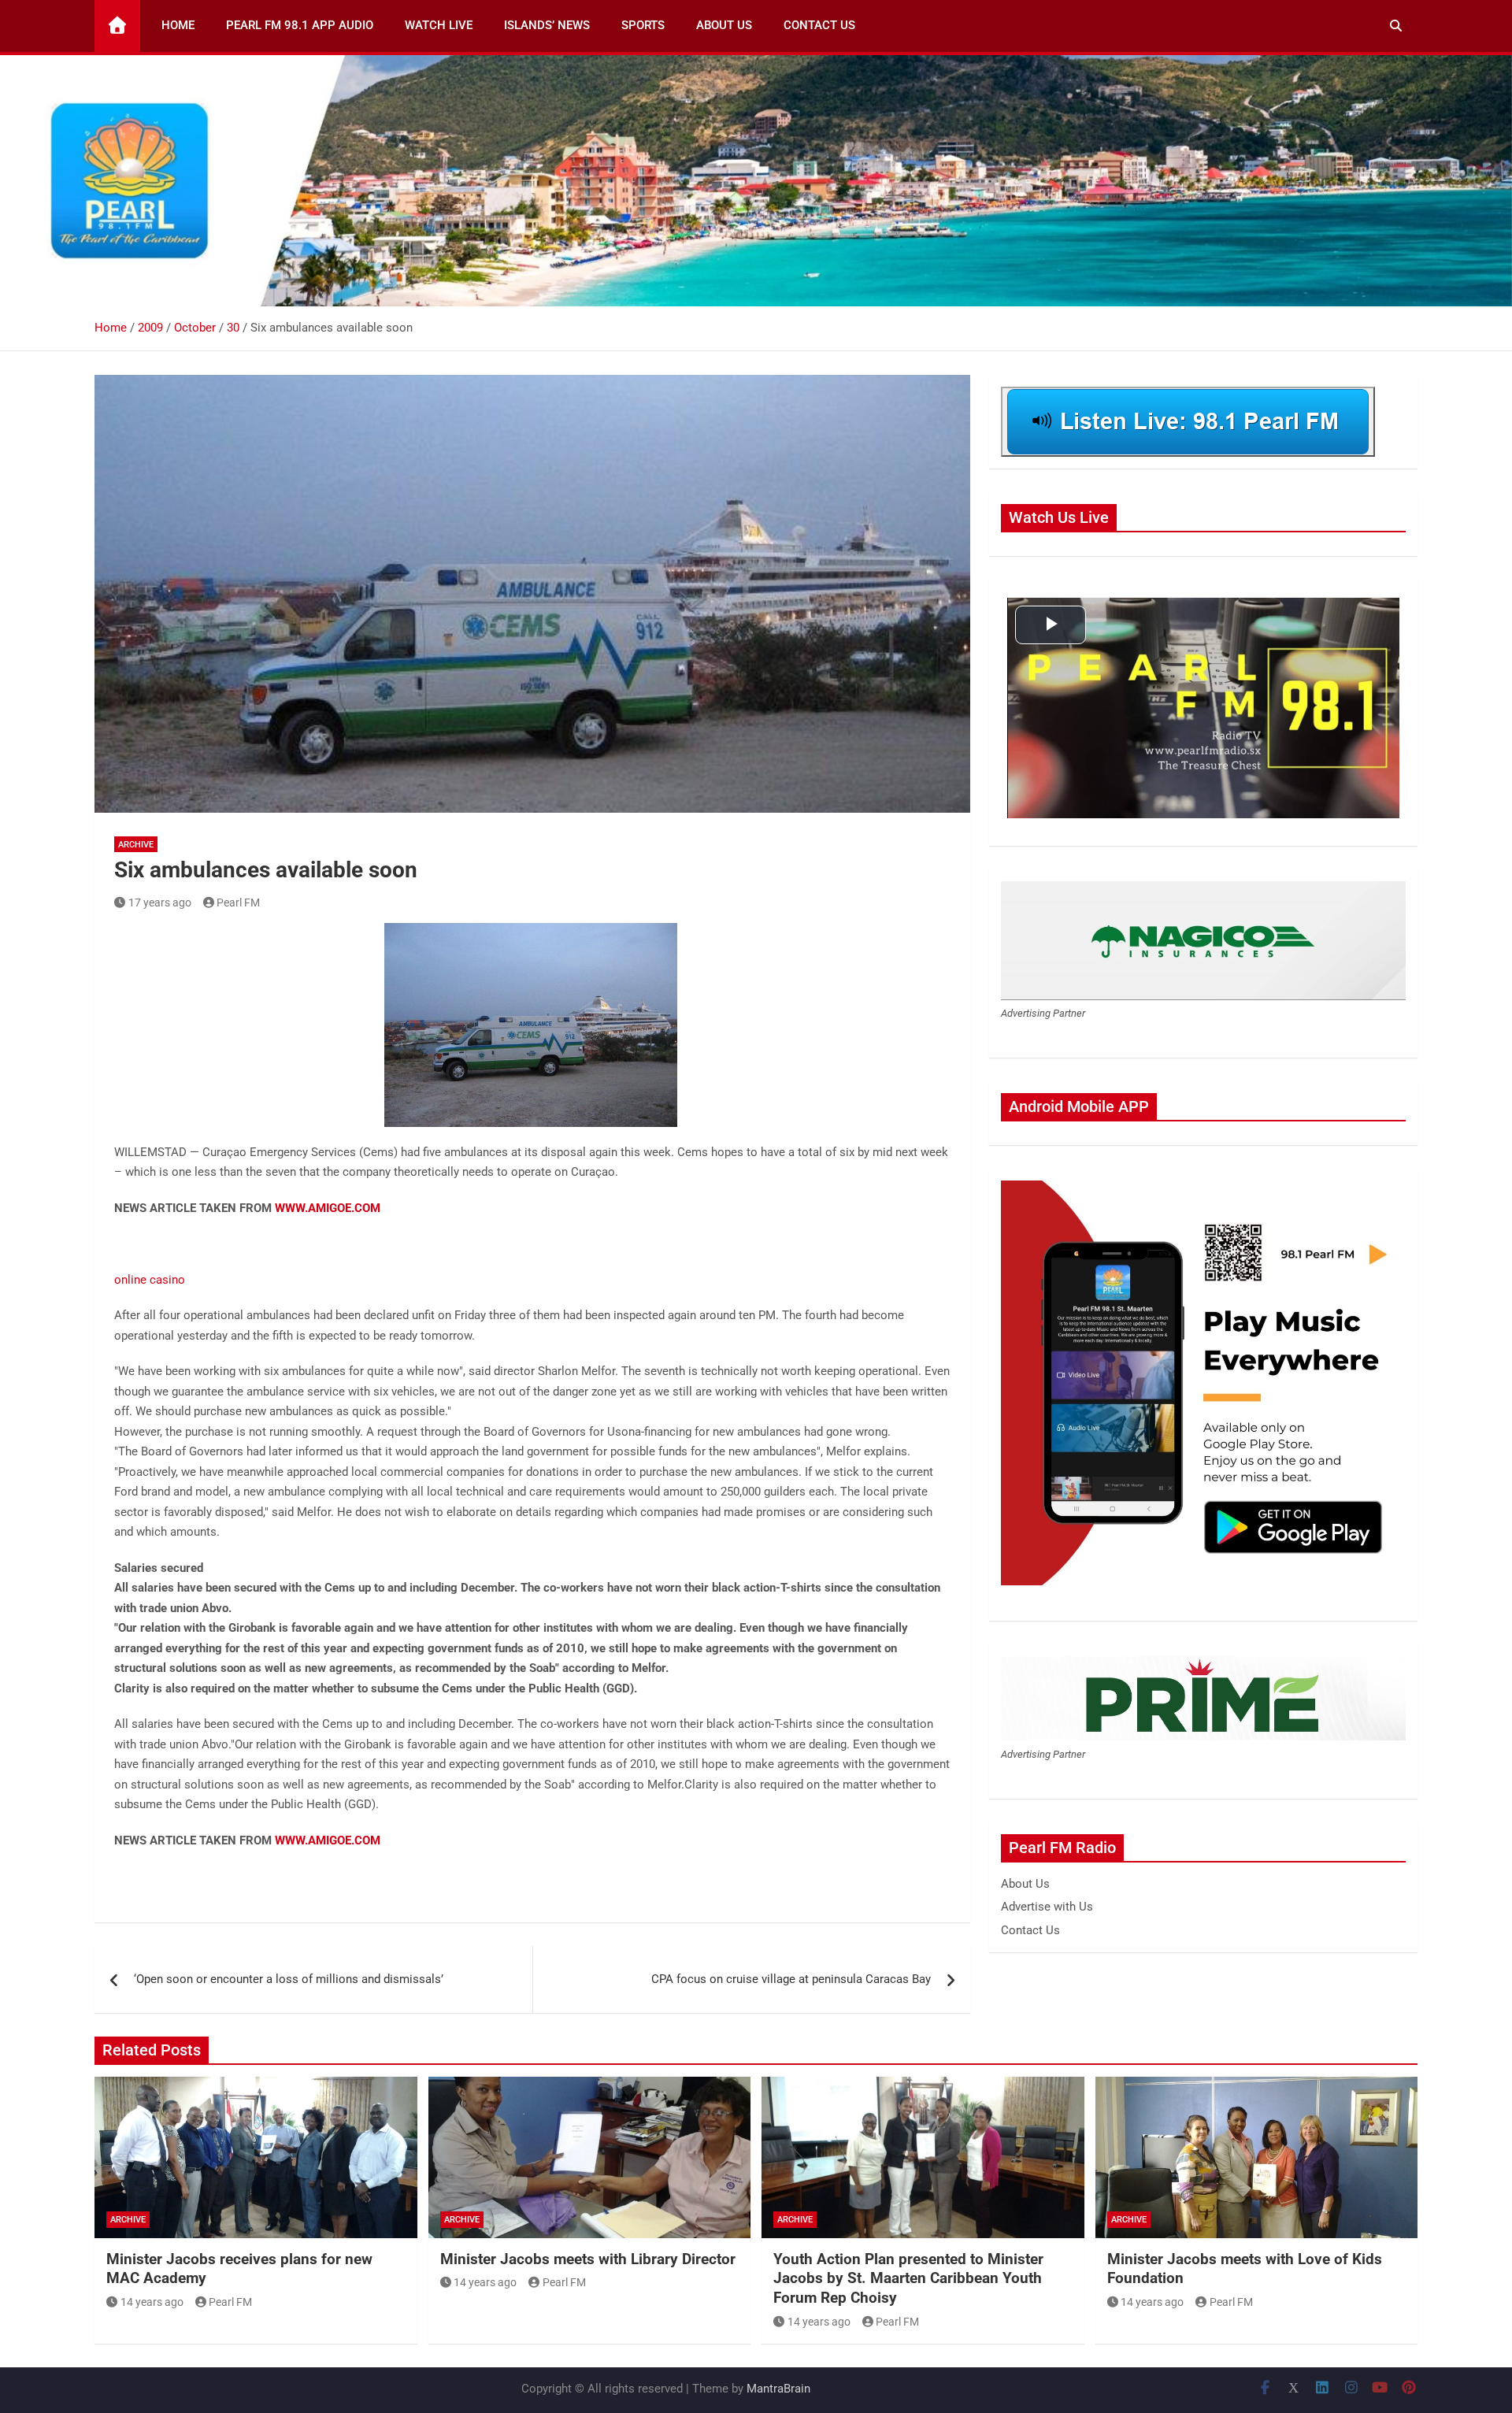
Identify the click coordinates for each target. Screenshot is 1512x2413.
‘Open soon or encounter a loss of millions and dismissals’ (289, 1979)
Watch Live (439, 25)
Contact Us (819, 25)
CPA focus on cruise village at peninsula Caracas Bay (791, 1979)
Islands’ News (547, 25)
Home (178, 25)
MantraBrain (778, 2389)
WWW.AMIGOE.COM (328, 1208)
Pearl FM (238, 903)
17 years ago (160, 903)
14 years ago (152, 2302)
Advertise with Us (1047, 1907)
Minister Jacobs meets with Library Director (588, 2259)
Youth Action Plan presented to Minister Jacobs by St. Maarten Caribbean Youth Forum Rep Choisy (908, 2278)
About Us (724, 25)
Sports (643, 25)
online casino (150, 1280)
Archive (136, 845)
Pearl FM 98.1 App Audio (300, 25)
